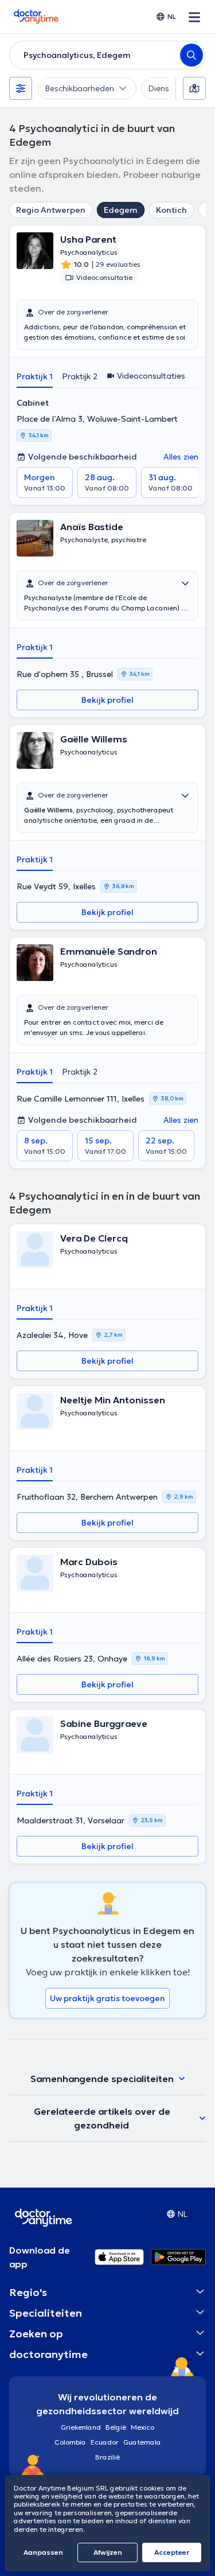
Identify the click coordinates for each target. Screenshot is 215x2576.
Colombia (70, 2442)
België (116, 2427)
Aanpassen (43, 2552)
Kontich (171, 210)
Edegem (121, 210)
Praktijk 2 (80, 376)
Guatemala (142, 2442)
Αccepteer (172, 2552)
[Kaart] (194, 88)
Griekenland (81, 2427)
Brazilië (107, 2457)
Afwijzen (108, 2552)
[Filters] (21, 88)
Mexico (142, 2427)
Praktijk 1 (35, 376)
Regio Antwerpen (51, 210)
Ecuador (105, 2442)
